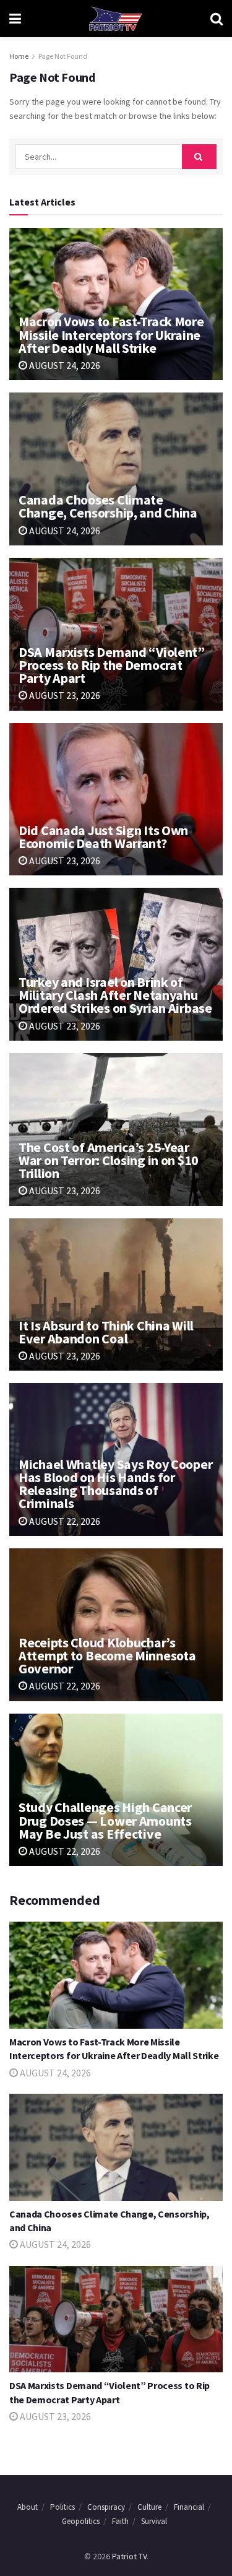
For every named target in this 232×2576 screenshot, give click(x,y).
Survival (154, 2521)
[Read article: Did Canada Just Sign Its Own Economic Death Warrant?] (116, 800)
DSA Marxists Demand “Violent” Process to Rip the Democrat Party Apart (112, 665)
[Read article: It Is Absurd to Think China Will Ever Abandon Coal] (116, 1295)
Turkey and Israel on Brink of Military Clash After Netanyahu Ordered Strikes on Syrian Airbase (115, 995)
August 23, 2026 (64, 695)
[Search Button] (217, 19)
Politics (62, 2507)
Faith (120, 2521)
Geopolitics (81, 2521)
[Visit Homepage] (116, 19)
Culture (149, 2507)
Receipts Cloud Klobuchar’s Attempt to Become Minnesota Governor (107, 1655)
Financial (189, 2507)
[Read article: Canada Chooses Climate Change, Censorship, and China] (116, 469)
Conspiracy (106, 2507)
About (28, 2507)
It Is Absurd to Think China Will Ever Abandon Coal (106, 1332)
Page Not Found (63, 56)
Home (19, 56)
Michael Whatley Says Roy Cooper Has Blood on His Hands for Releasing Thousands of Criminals (115, 1484)
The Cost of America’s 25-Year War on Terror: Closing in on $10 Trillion (109, 1160)
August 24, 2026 (64, 365)
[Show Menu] (15, 19)
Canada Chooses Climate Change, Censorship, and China (108, 506)
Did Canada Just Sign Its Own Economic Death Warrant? (103, 837)
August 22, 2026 (64, 1521)
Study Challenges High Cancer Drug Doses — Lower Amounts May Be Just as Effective (105, 1820)
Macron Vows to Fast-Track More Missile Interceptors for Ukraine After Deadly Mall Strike (111, 334)
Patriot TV (129, 2556)
